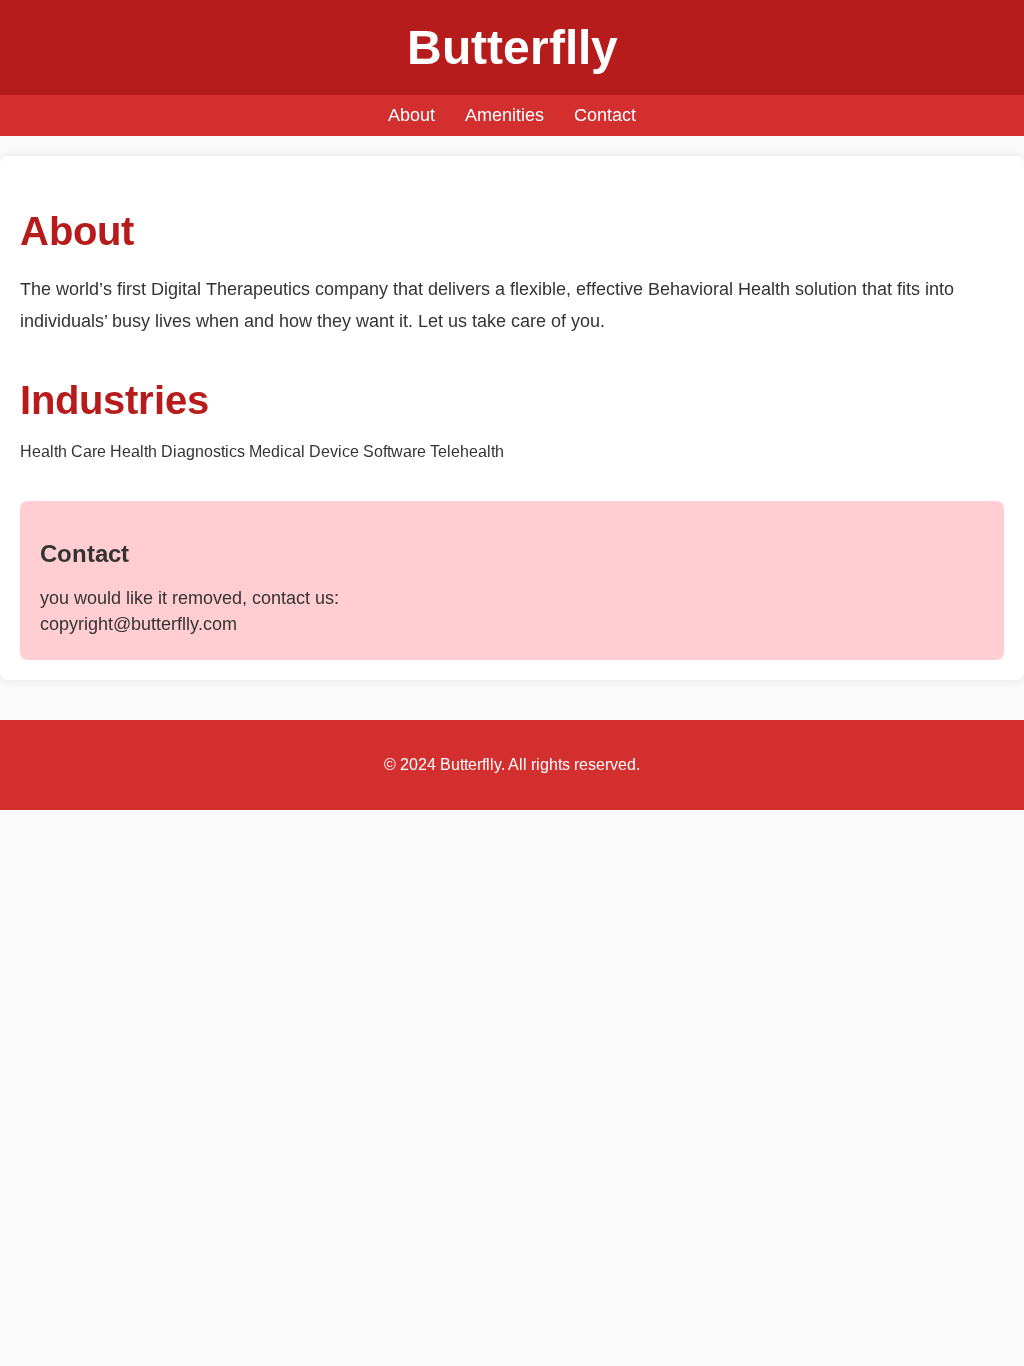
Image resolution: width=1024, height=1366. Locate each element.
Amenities (504, 115)
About (411, 115)
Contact (605, 115)
